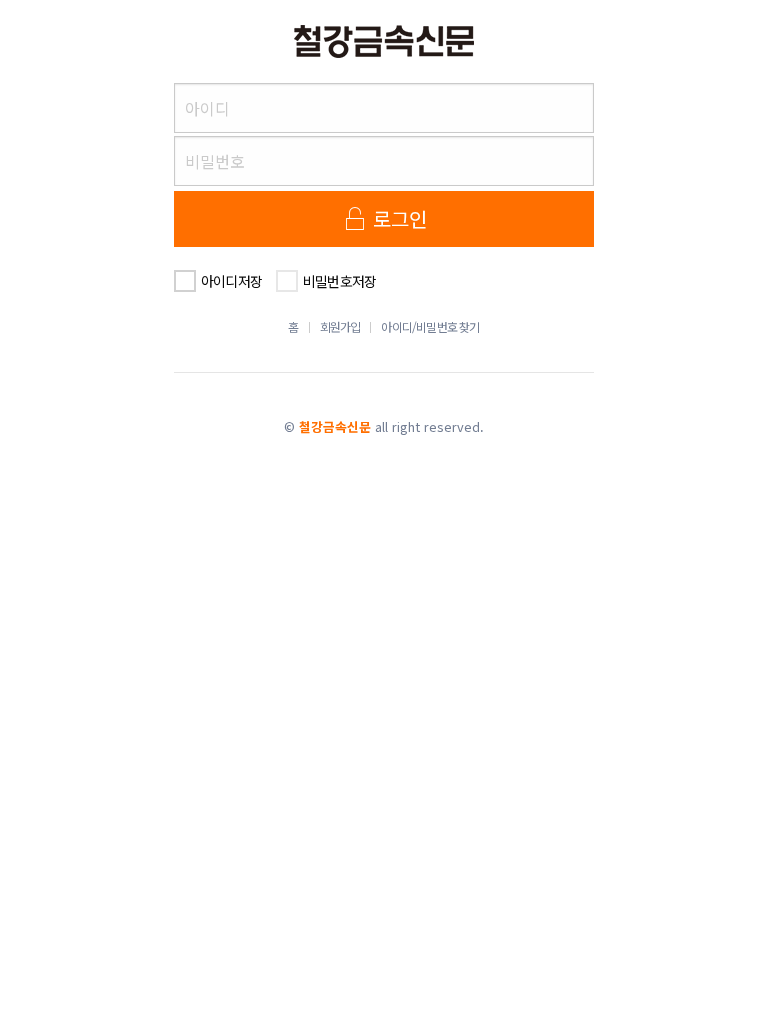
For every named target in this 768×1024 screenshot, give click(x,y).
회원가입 (340, 327)
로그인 (398, 218)
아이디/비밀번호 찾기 (430, 327)
